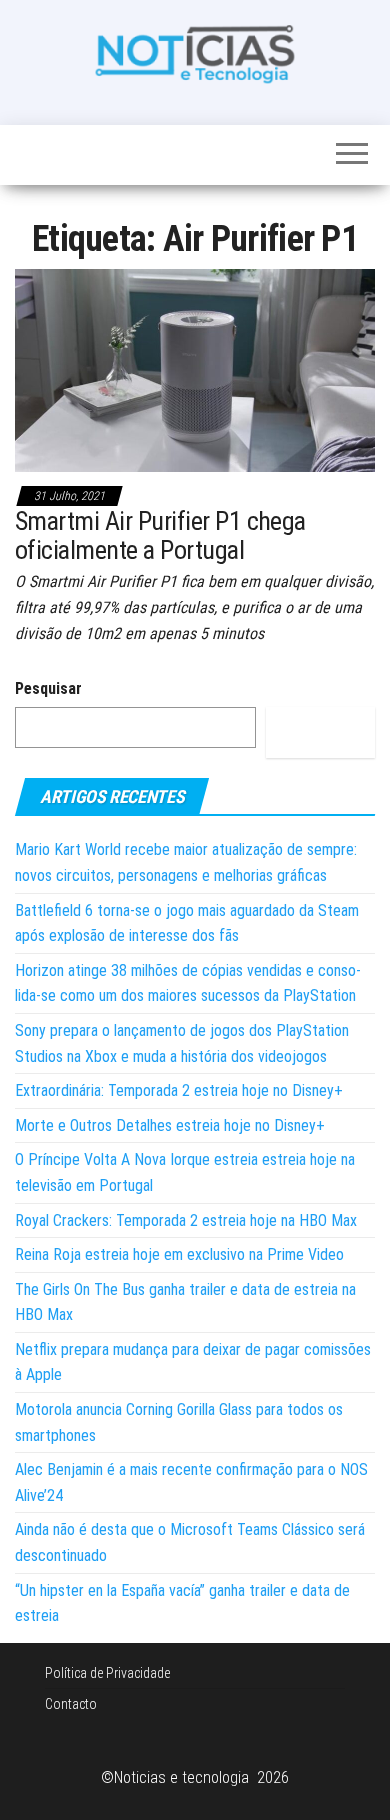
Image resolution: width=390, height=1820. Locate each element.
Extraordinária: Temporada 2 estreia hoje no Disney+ (179, 1090)
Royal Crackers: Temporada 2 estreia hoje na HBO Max (186, 1220)
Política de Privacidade (107, 1673)
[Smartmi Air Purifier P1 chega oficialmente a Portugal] (195, 369)
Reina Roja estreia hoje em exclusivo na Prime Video (179, 1254)
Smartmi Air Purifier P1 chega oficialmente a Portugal (160, 535)
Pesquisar (48, 688)
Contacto (71, 1704)
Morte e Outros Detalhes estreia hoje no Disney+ (170, 1125)
